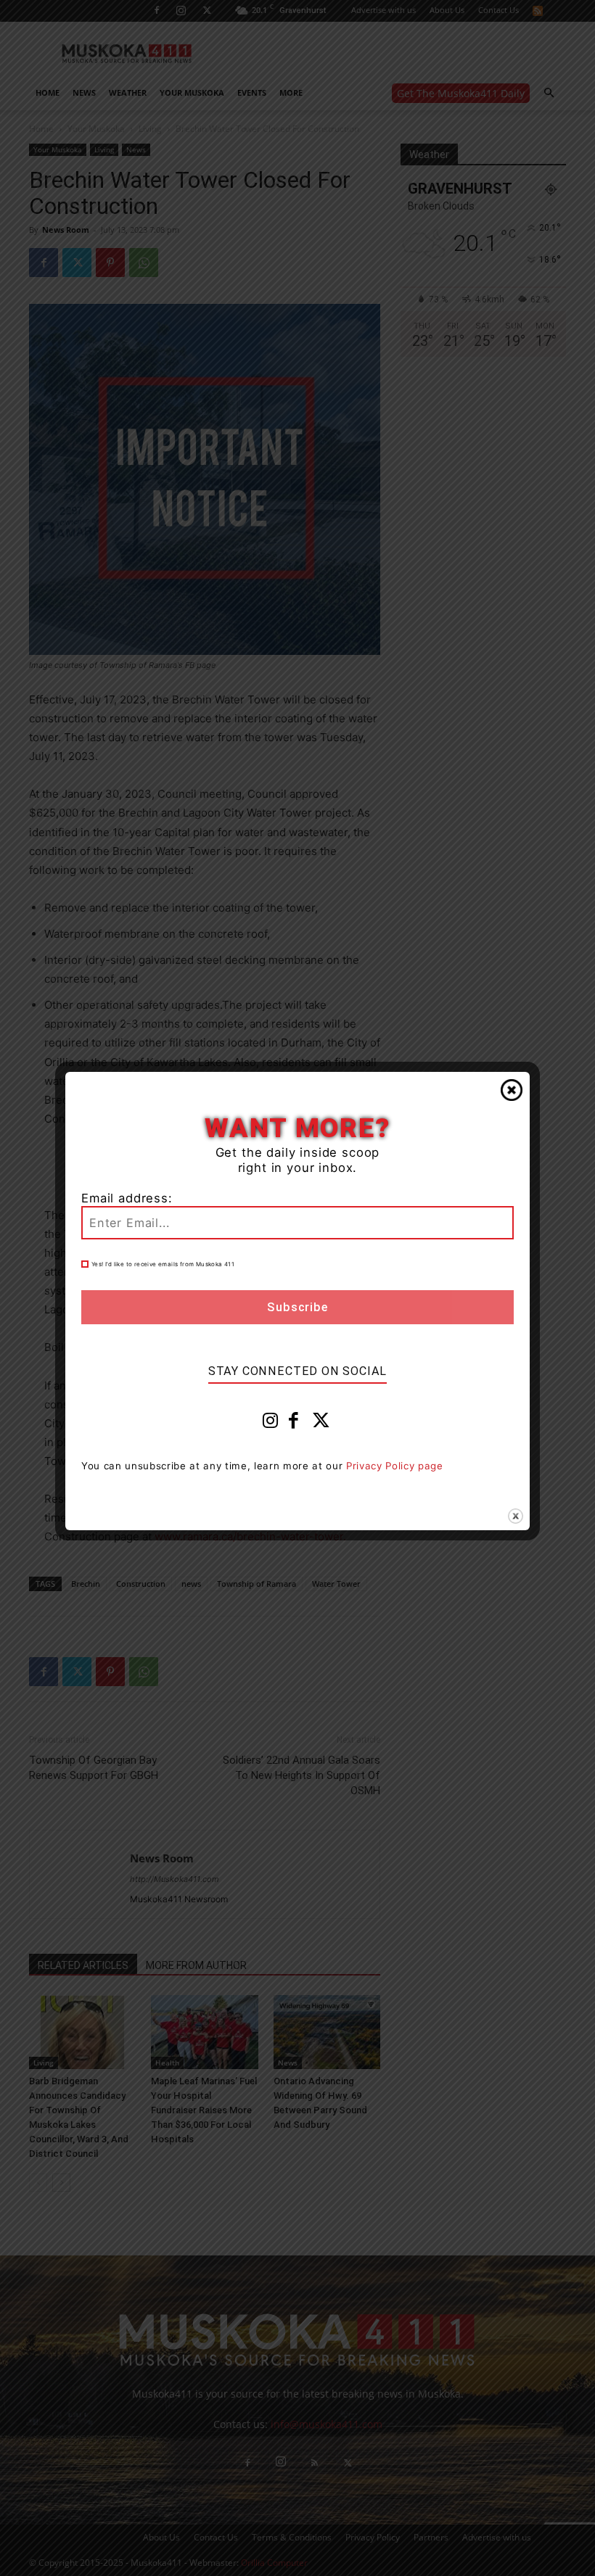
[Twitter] (321, 1424)
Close (512, 1090)
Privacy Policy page (395, 1466)
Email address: (127, 1198)
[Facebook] (294, 1424)
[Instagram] (271, 1424)
